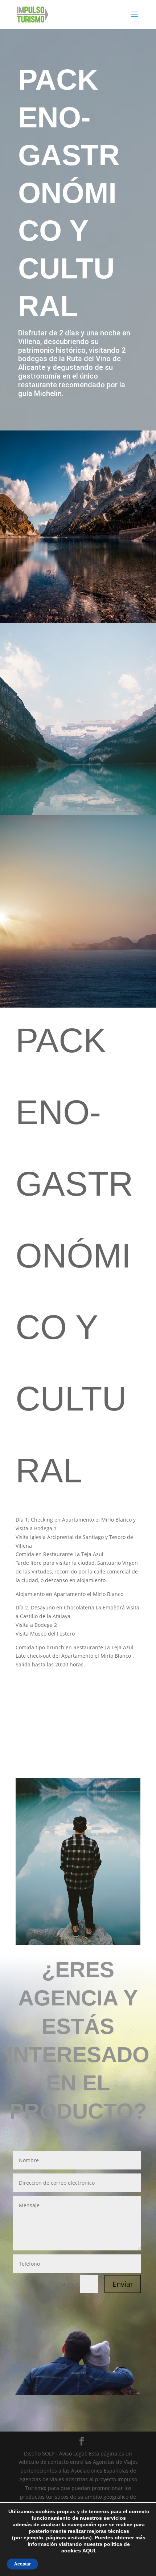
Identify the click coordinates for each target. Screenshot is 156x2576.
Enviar (123, 2284)
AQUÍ (89, 2551)
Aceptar (22, 2564)
